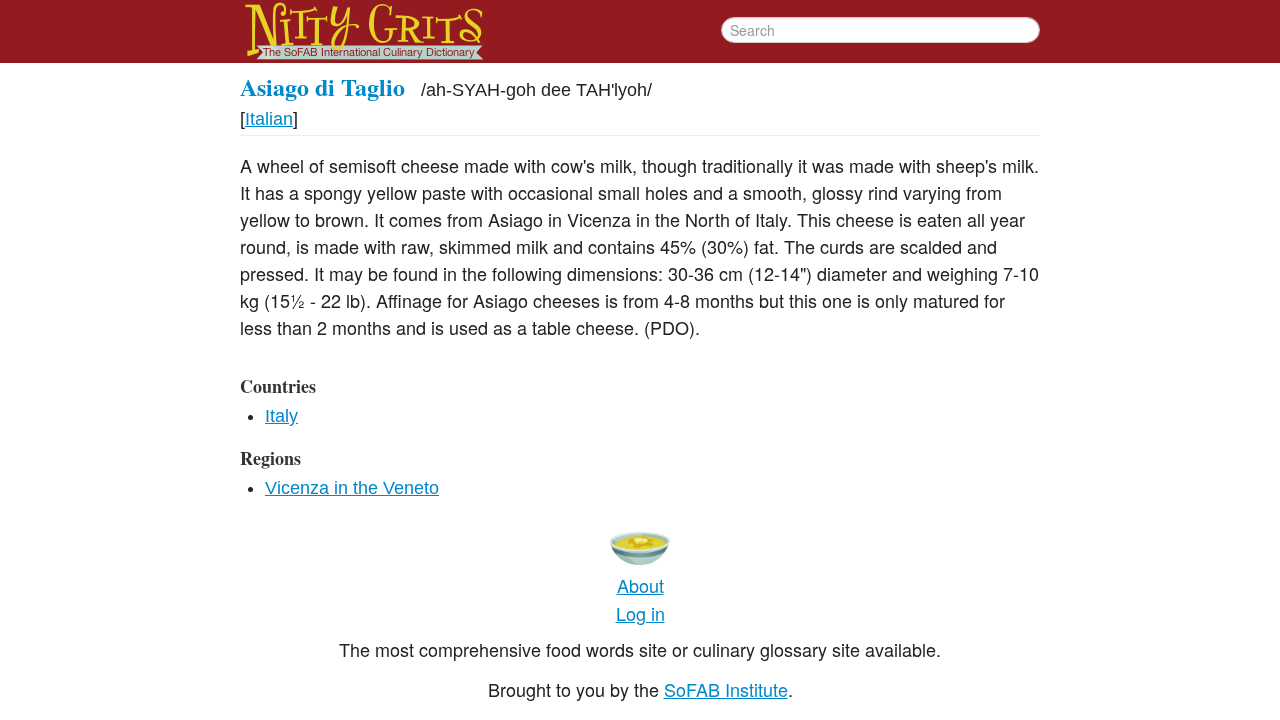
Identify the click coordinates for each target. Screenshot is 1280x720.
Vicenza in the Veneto (352, 488)
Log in (640, 613)
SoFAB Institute (726, 689)
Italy (281, 416)
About (640, 585)
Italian (269, 119)
